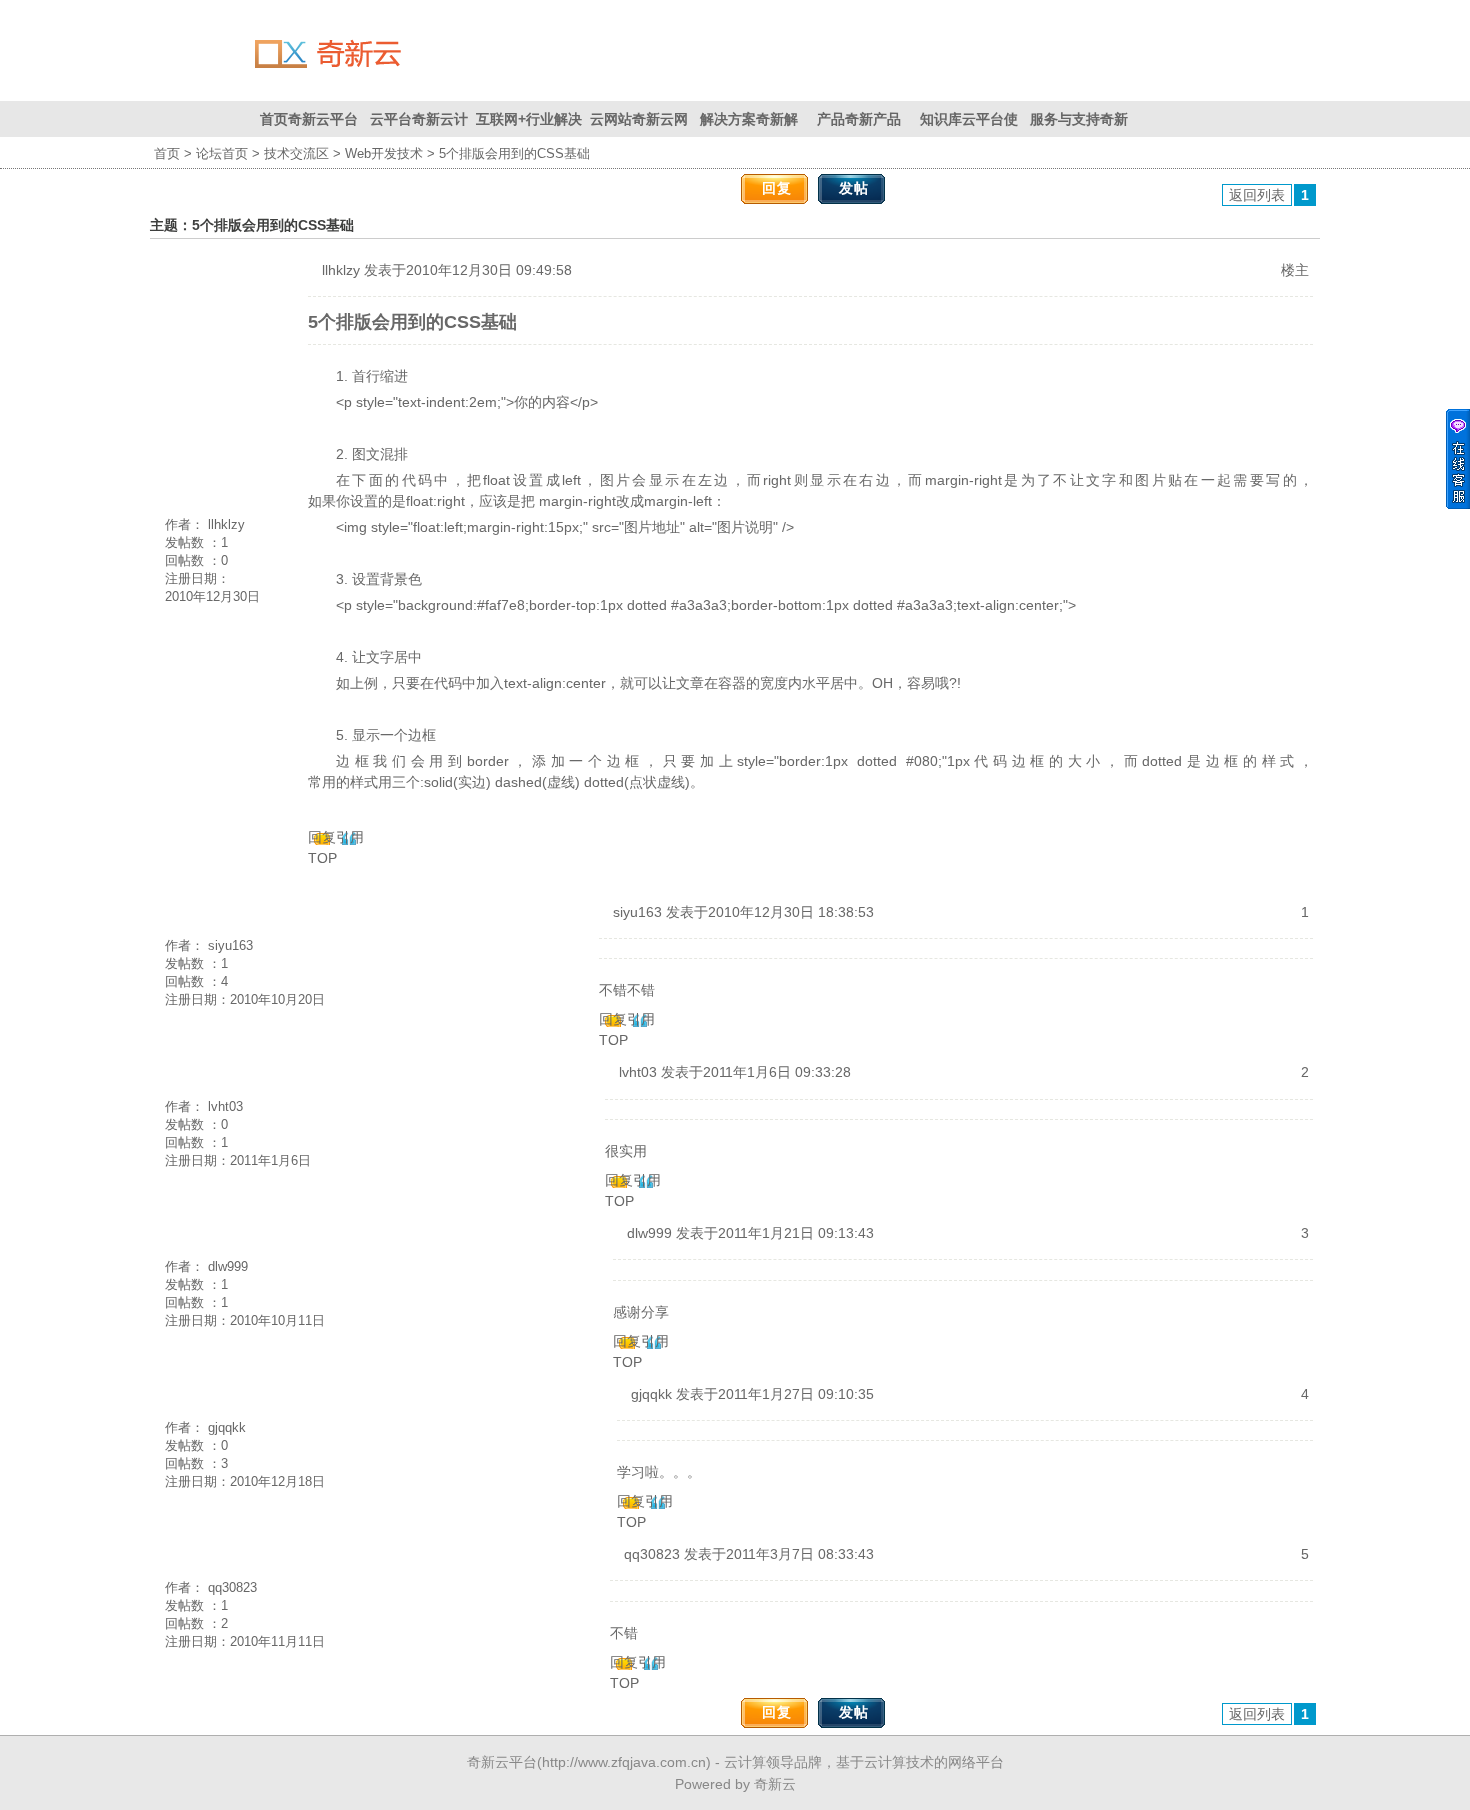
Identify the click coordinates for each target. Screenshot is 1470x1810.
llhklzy (226, 524)
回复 (777, 188)
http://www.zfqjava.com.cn (624, 1762)
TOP (322, 858)
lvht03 (225, 1106)
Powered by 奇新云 (735, 1784)
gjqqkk (227, 1427)
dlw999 (228, 1266)
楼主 (1295, 270)
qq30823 (232, 1587)
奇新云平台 (502, 1762)
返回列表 (1257, 195)
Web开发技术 (384, 153)
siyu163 (230, 945)
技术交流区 (296, 153)
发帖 (854, 188)
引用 (350, 837)
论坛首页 (222, 153)
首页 (167, 153)
